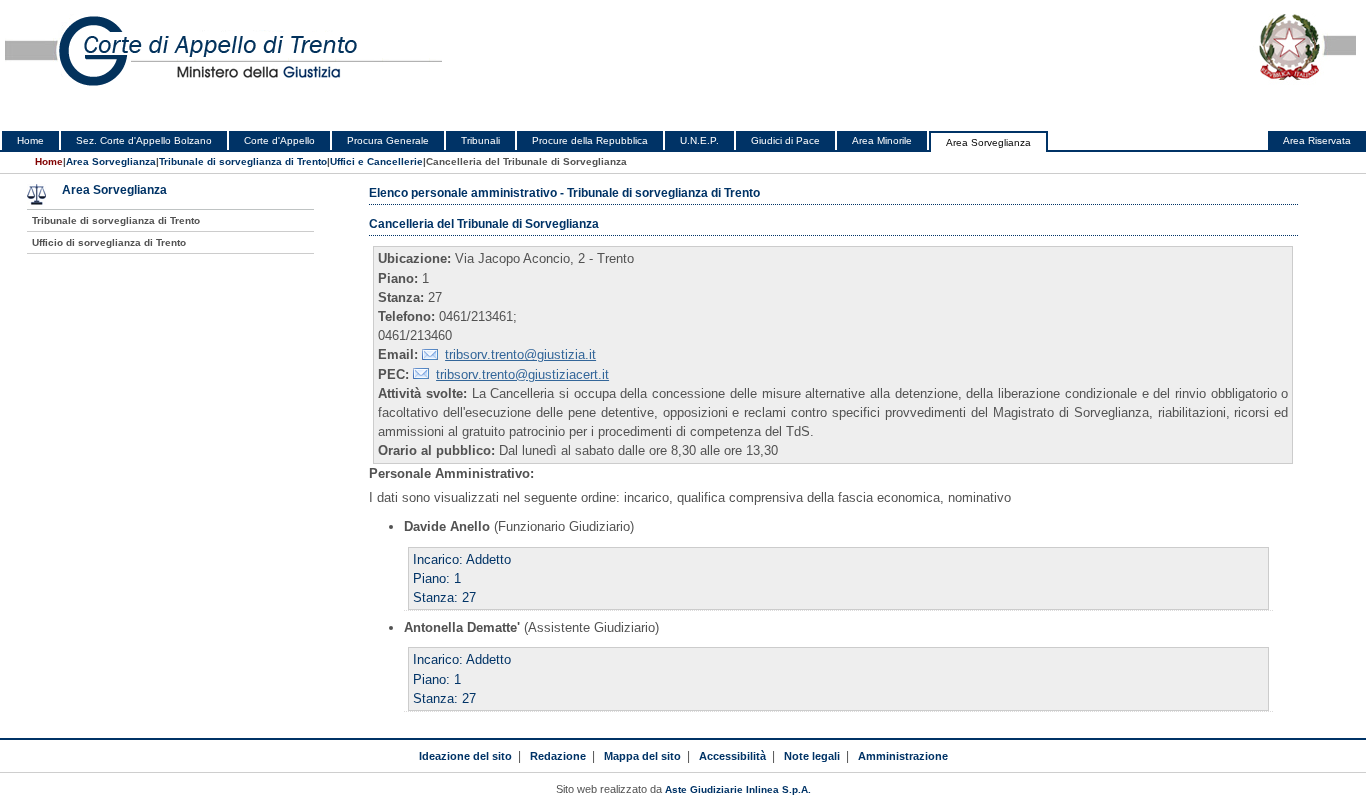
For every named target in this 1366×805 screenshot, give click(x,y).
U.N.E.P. (699, 140)
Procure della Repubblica (590, 140)
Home (30, 140)
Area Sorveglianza (988, 142)
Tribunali (480, 140)
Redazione (558, 756)
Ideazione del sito (465, 756)
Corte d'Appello (279, 140)
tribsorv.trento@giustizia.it (520, 354)
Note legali (812, 756)
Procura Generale (388, 140)
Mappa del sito (642, 756)
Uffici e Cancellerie (376, 161)
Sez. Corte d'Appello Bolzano (144, 140)
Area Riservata (1317, 140)
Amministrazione (903, 756)
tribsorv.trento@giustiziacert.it (522, 374)
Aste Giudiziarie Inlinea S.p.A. (738, 789)
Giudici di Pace (785, 140)
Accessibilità (732, 756)
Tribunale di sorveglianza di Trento (243, 161)
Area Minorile (882, 140)
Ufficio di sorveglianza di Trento (109, 242)
